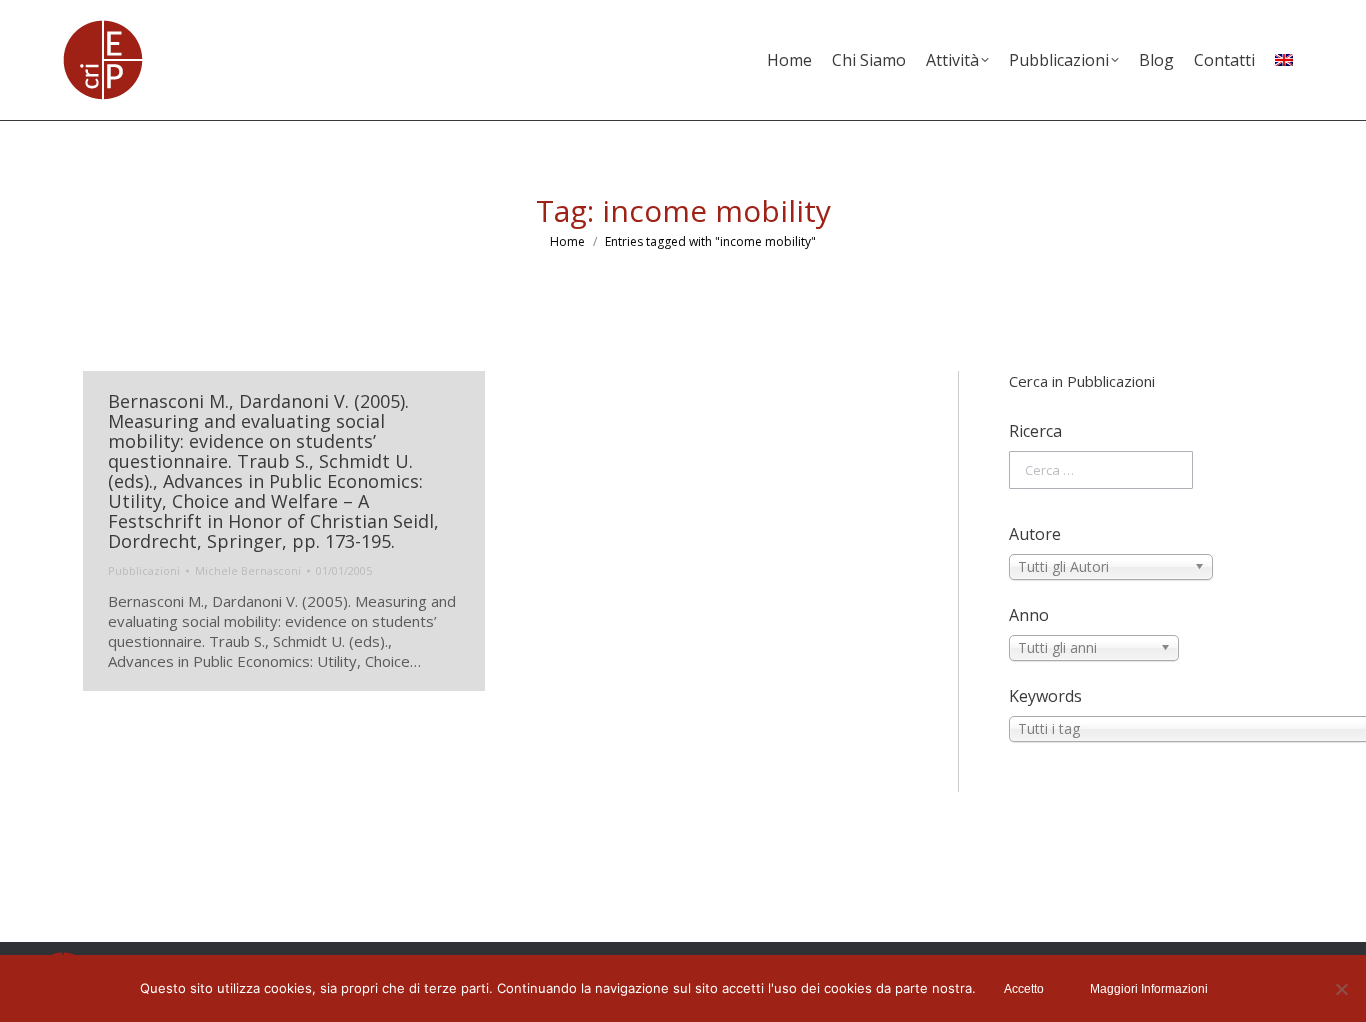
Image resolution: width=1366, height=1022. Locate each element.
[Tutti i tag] (1146, 729)
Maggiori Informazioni (1149, 989)
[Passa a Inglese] (1284, 60)
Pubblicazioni (144, 570)
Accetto (1024, 989)
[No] (1341, 989)
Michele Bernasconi (248, 570)
